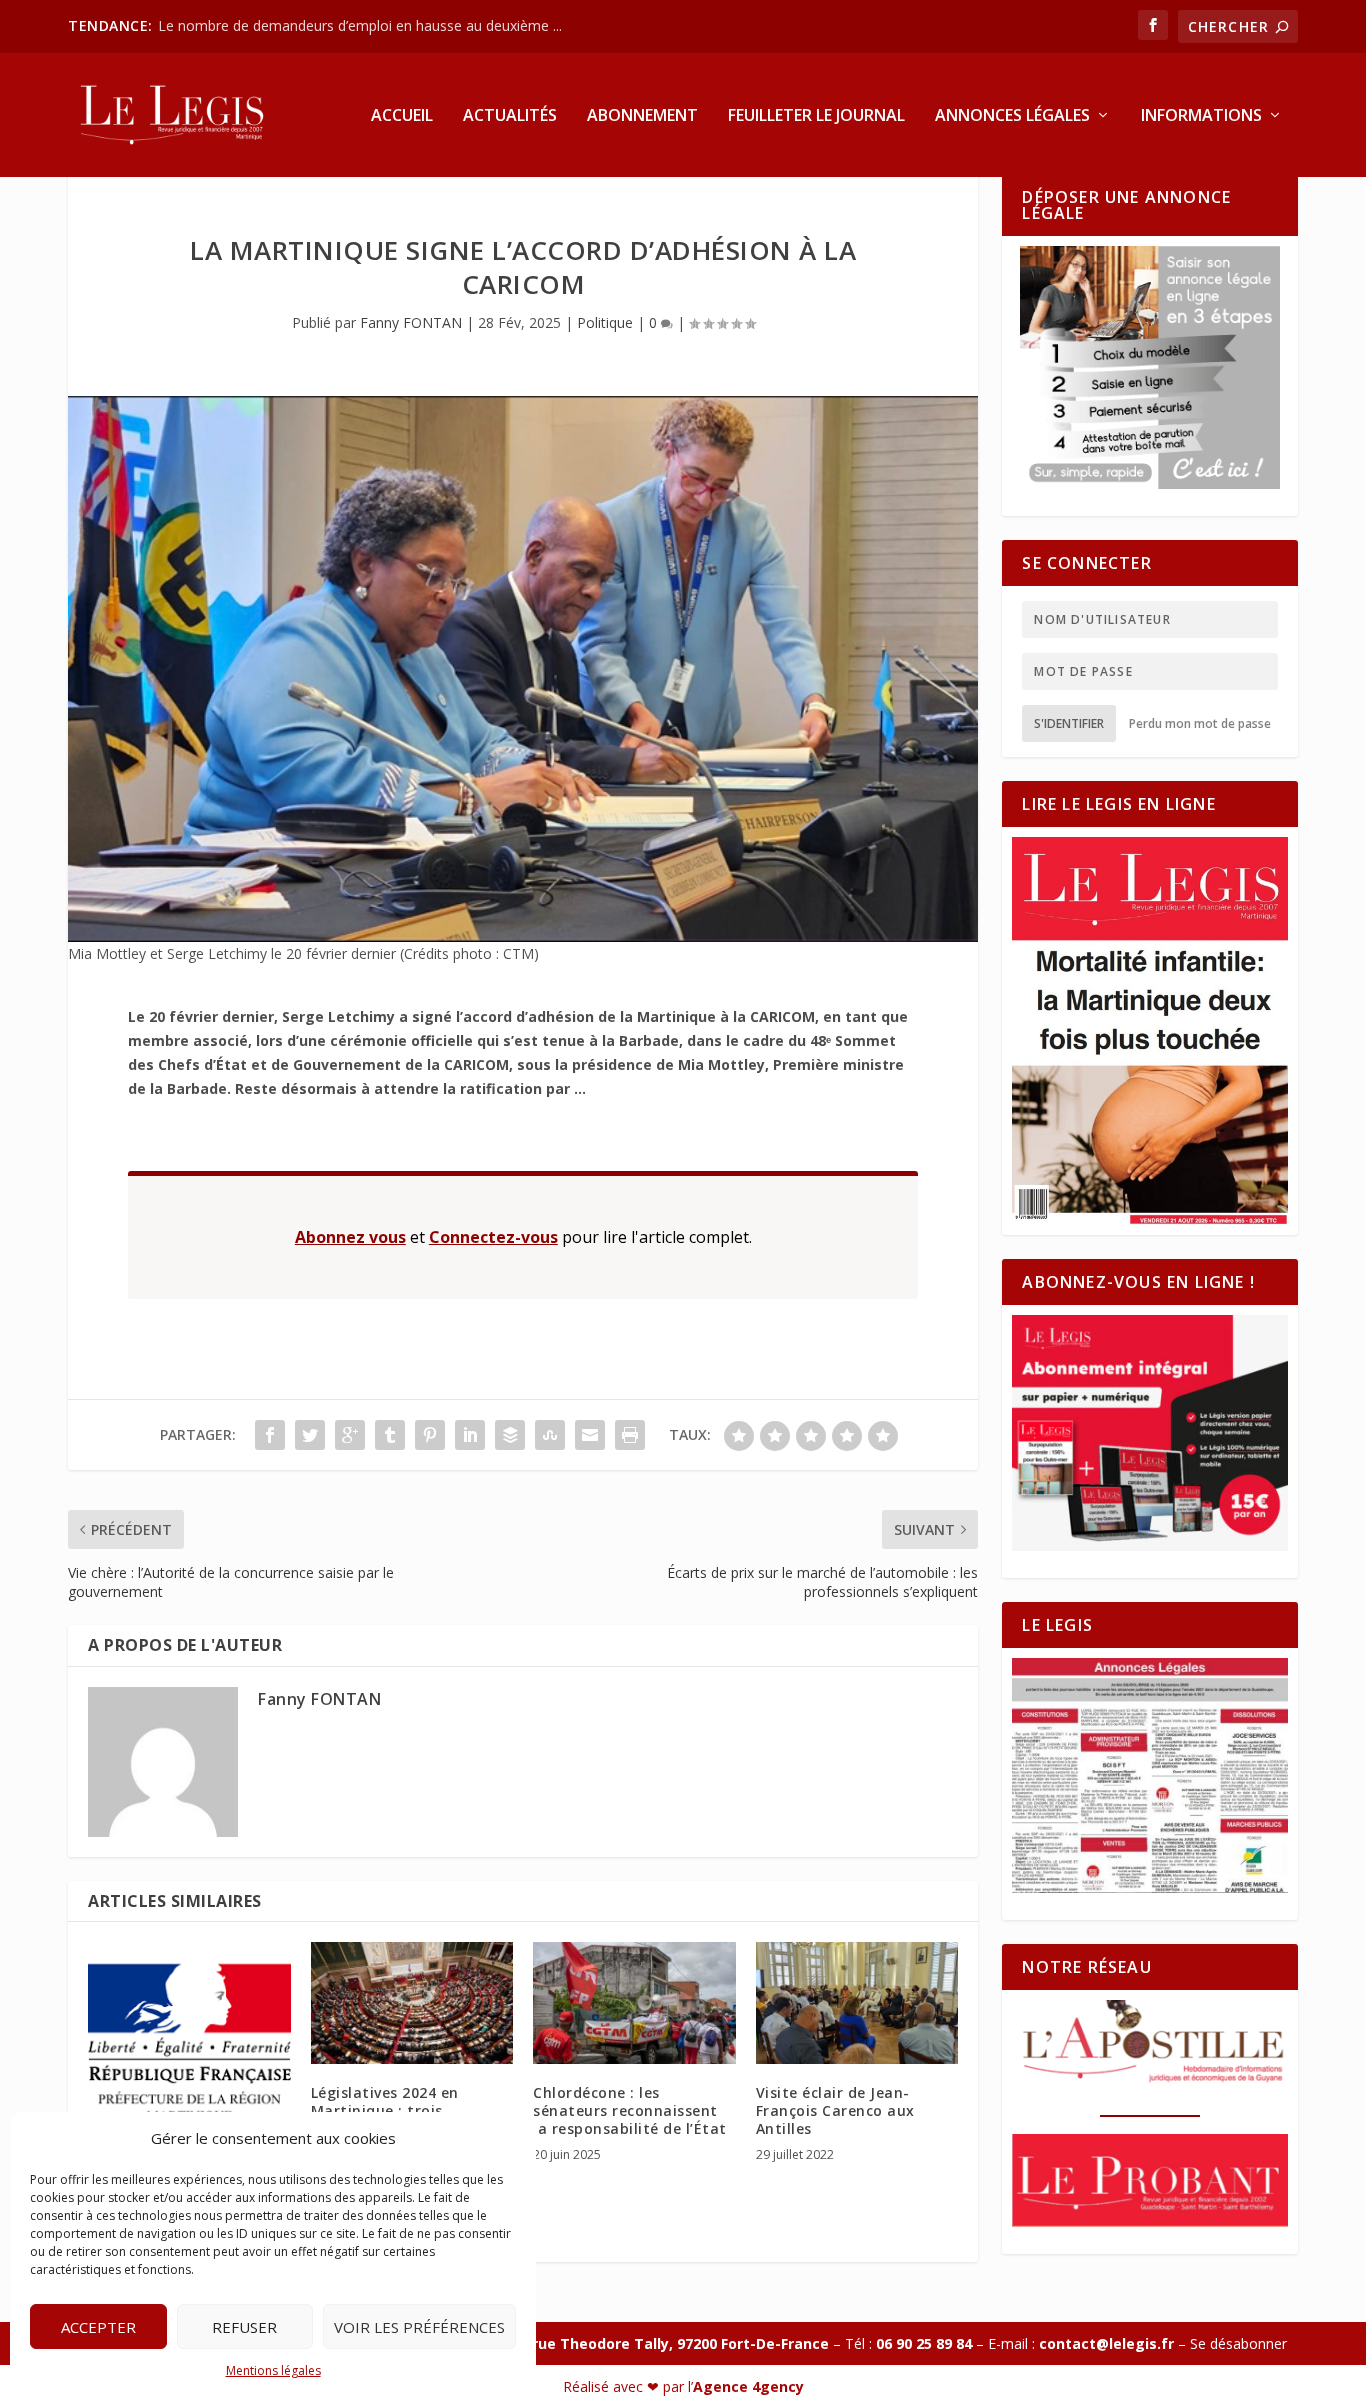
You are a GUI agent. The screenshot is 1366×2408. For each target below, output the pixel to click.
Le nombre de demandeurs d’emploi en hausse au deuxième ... (360, 25)
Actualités (510, 116)
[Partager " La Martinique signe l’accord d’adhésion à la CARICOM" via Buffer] (510, 1435)
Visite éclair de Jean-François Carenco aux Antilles (835, 2110)
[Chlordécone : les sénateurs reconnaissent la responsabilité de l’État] (634, 2003)
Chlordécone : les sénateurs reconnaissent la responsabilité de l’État (630, 2110)
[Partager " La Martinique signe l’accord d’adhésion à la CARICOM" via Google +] (350, 1435)
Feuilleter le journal (816, 116)
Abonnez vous (350, 1237)
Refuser (244, 2327)
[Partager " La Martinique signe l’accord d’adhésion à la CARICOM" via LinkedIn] (470, 1435)
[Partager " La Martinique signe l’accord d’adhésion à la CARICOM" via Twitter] (310, 1435)
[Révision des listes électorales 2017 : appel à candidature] (189, 2043)
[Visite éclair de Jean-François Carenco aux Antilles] (857, 2003)
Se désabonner (1238, 2343)
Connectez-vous (493, 1237)
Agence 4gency (748, 2386)
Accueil (402, 116)
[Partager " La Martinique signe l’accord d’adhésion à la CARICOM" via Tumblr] (390, 1435)
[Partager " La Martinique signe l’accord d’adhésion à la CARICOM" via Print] (630, 1435)
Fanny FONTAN (411, 322)
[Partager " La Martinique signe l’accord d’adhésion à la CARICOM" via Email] (590, 1435)
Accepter (98, 2327)
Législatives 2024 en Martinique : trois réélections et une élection (411, 2110)
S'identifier (1069, 723)
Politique (605, 322)
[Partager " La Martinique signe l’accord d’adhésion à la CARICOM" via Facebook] (270, 1435)
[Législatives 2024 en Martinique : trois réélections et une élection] (412, 2003)
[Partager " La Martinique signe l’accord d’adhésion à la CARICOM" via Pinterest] (430, 1435)
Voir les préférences (419, 2327)
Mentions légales (273, 2370)
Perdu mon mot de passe (1200, 723)
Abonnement (642, 116)
